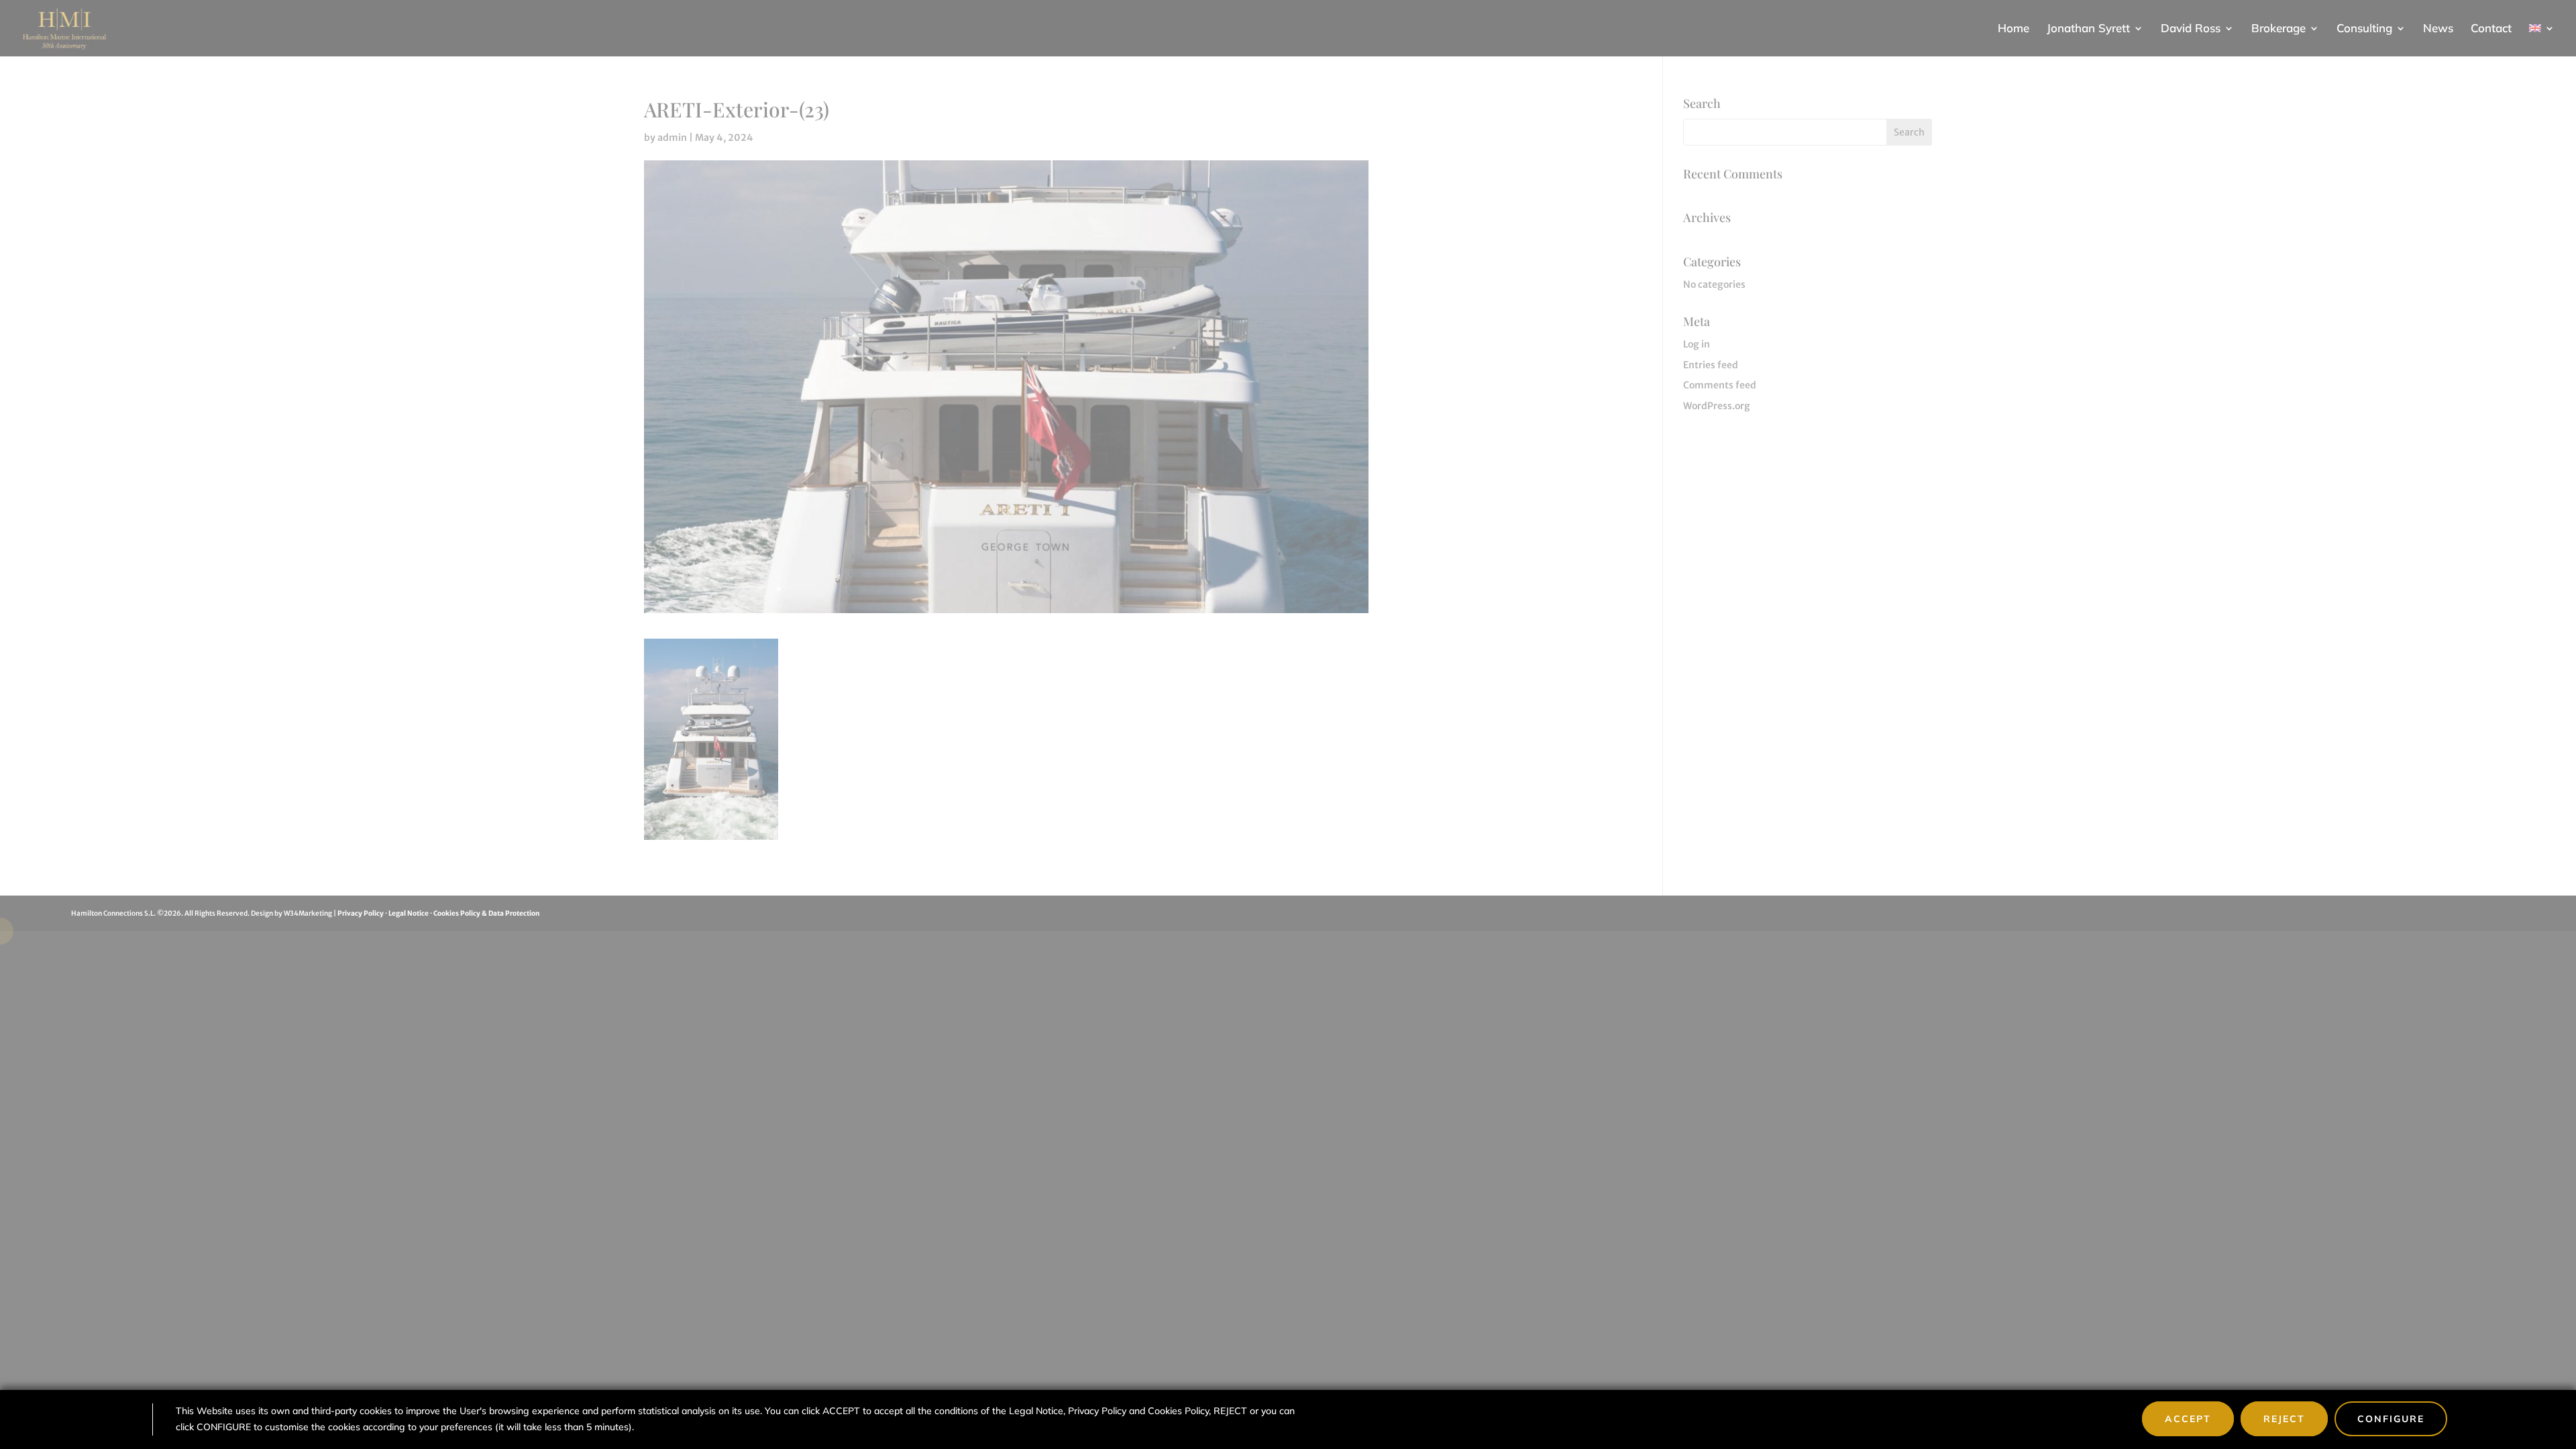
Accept (2188, 1419)
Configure (2391, 1419)
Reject (2284, 1419)
